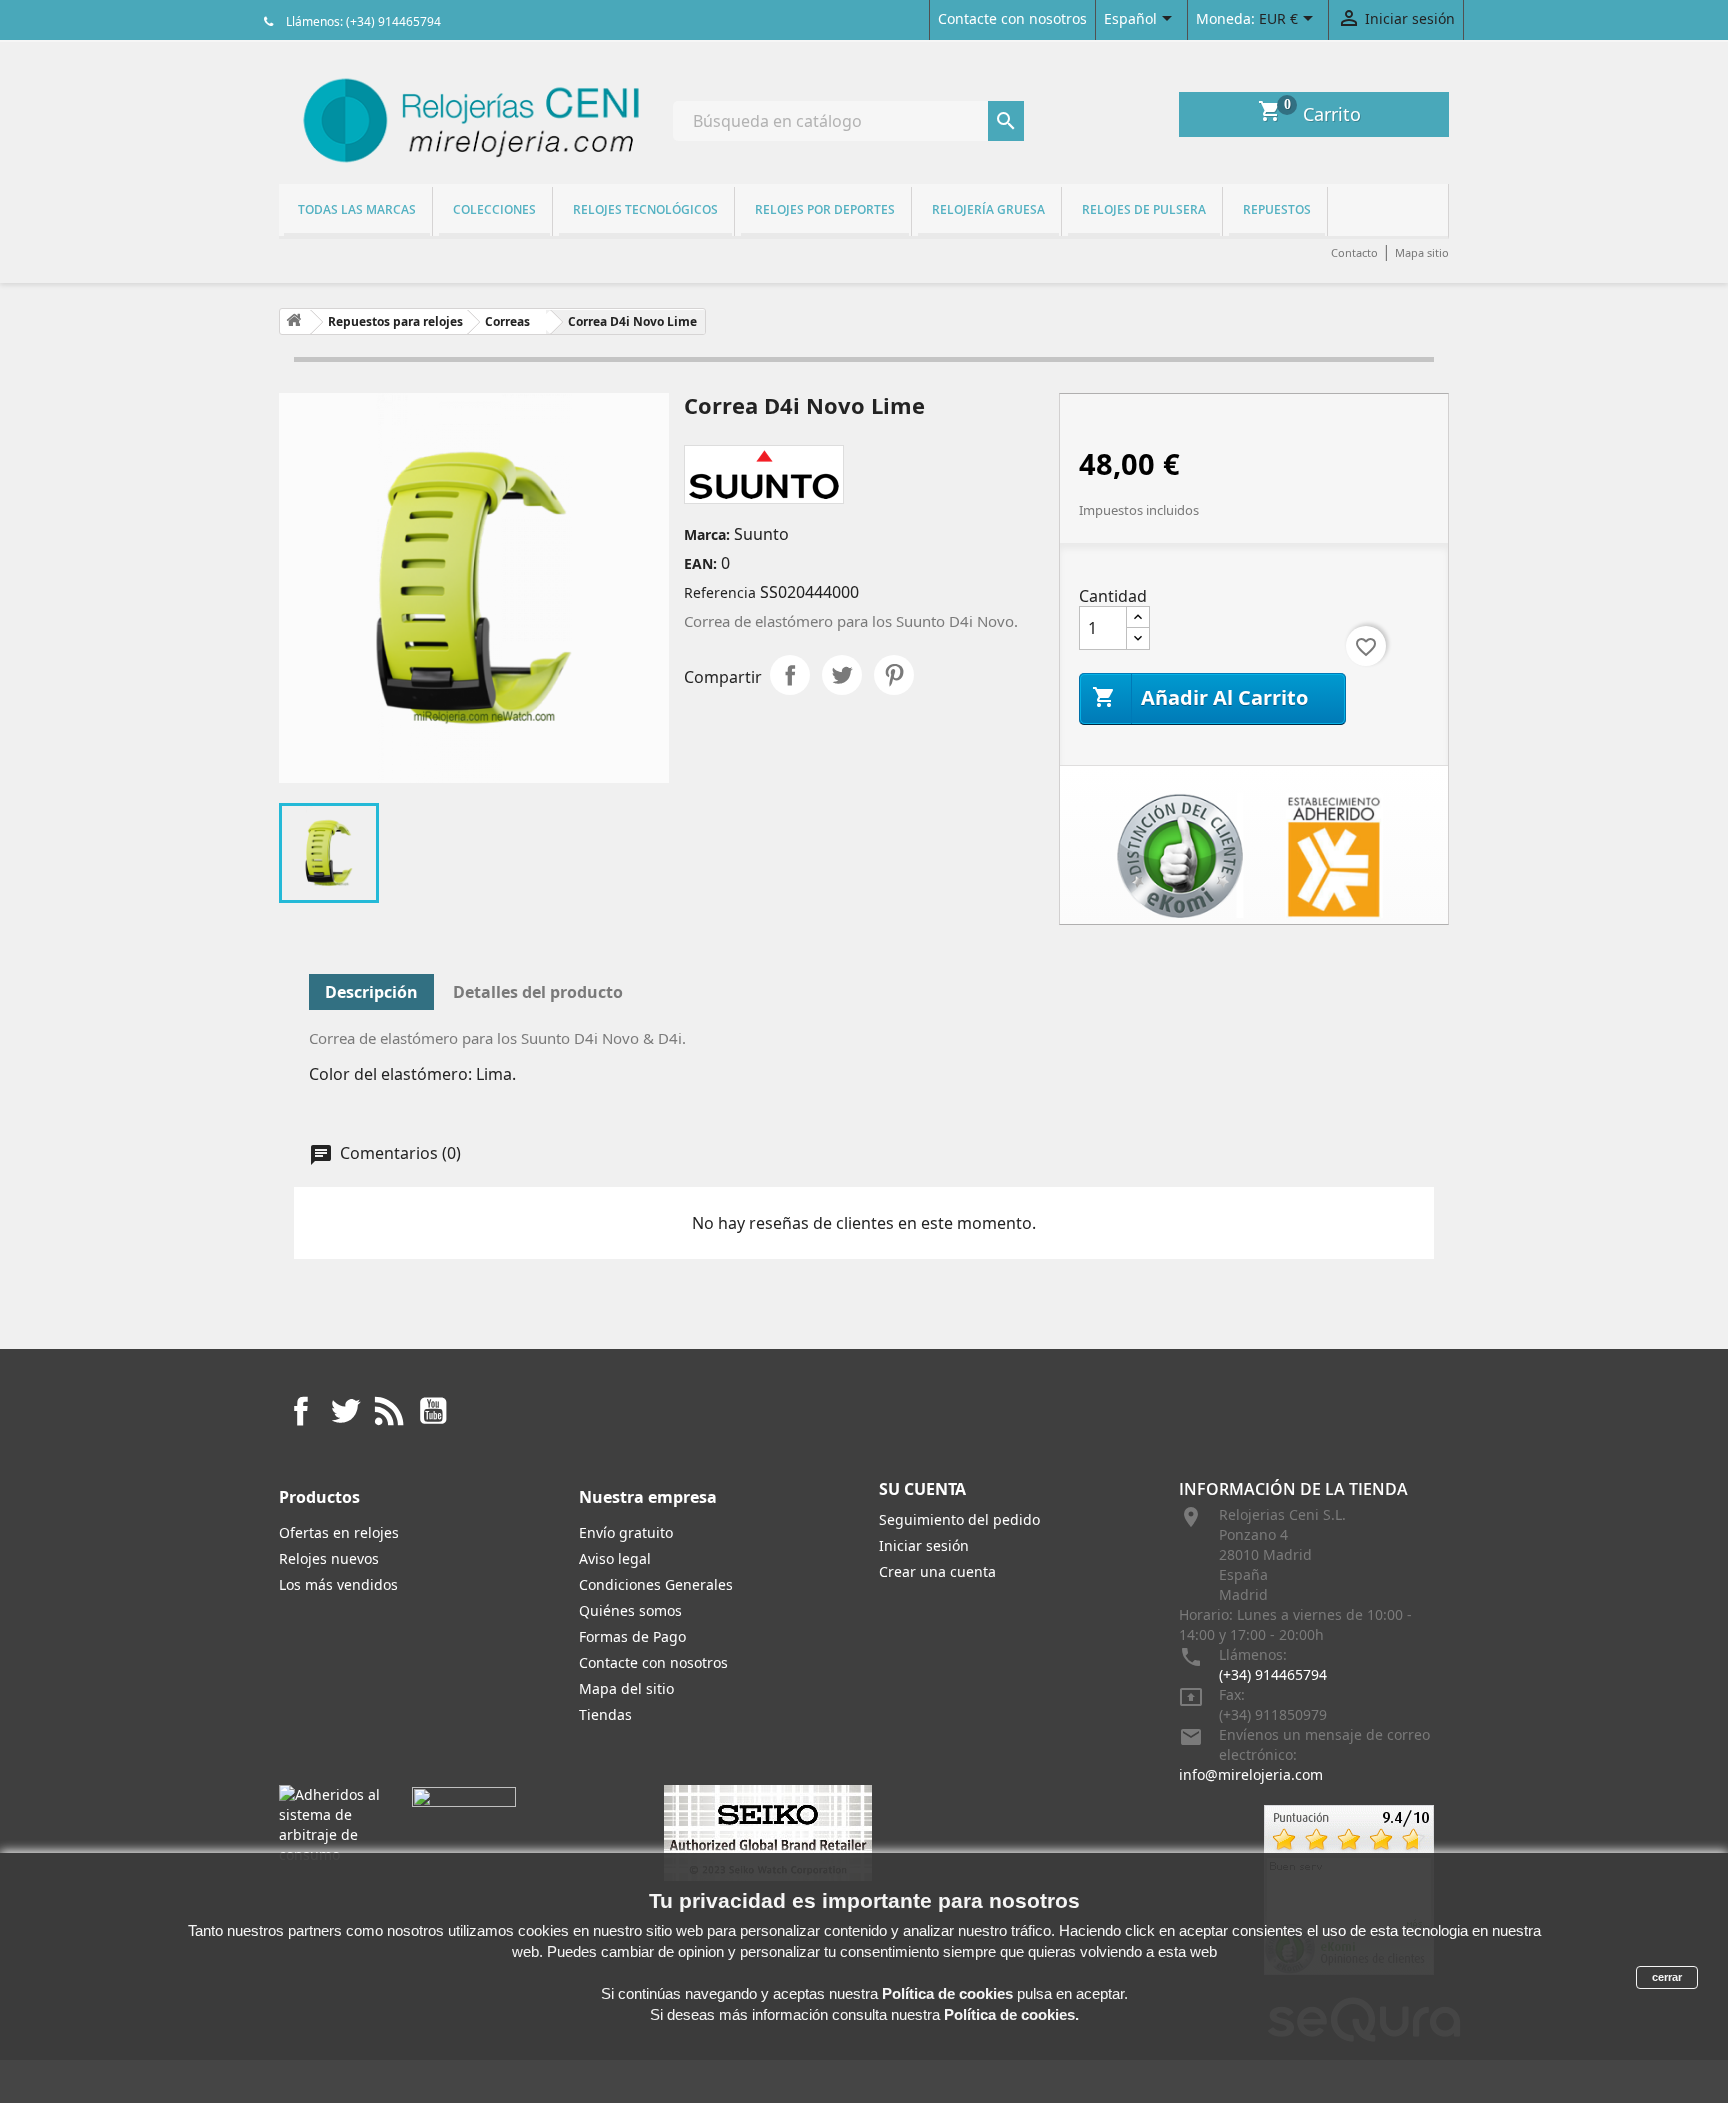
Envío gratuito (626, 1532)
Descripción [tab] (371, 992)
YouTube (433, 1411)
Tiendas (605, 1714)
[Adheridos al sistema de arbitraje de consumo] (330, 1823)
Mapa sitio (1422, 252)
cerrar (1667, 1977)
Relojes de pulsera (1144, 209)
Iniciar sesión (924, 1545)
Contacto (1354, 252)
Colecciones (494, 209)
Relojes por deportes (825, 209)
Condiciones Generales (656, 1584)
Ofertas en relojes (339, 1532)
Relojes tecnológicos (645, 209)
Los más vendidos (338, 1584)
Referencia (720, 592)
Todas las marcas (357, 209)
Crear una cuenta (937, 1571)
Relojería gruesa (988, 209)
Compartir (790, 675)
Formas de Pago (632, 1636)
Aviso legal (615, 1558)
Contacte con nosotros (1012, 18)
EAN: (700, 563)
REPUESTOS (1277, 209)
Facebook (301, 1411)
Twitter (345, 1411)
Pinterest (894, 675)
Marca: (707, 534)
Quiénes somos (630, 1610)
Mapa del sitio (626, 1688)
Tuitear (842, 675)
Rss (389, 1411)
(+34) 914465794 (1273, 1674)
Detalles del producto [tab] (538, 992)
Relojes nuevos (329, 1558)
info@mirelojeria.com (1251, 1774)
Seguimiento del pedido (959, 1519)
